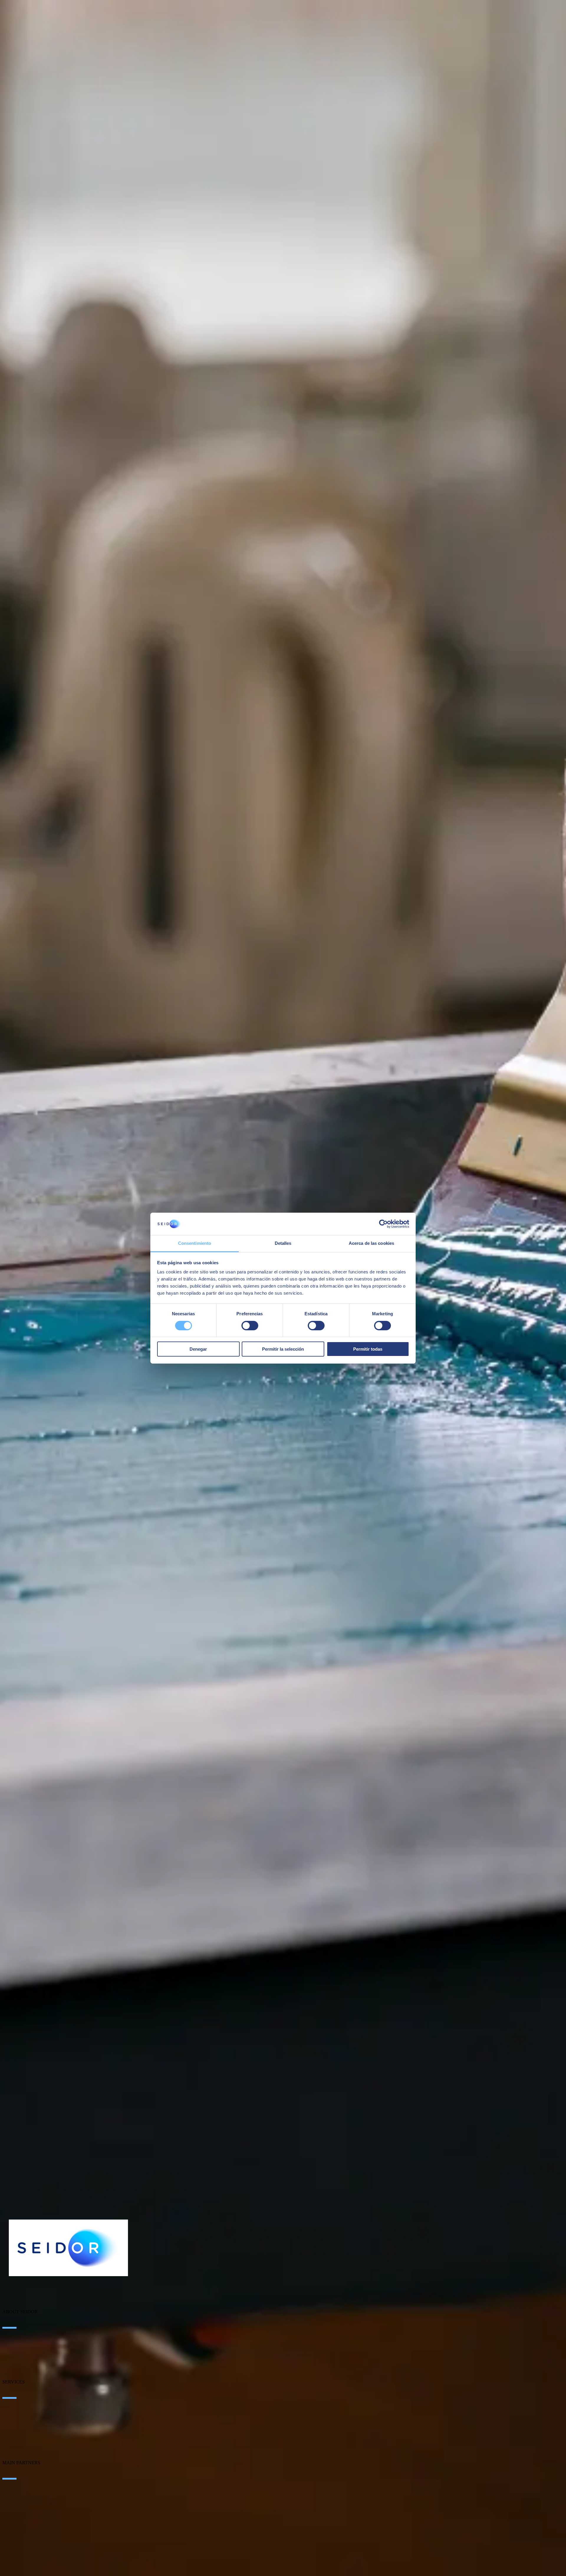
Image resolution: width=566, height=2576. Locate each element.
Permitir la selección (283, 1349)
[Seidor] (68, 2248)
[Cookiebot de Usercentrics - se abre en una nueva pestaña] (383, 1224)
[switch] (250, 1326)
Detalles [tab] (283, 1243)
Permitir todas (368, 1349)
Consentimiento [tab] (195, 1243)
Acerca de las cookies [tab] (371, 1243)
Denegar (198, 1349)
